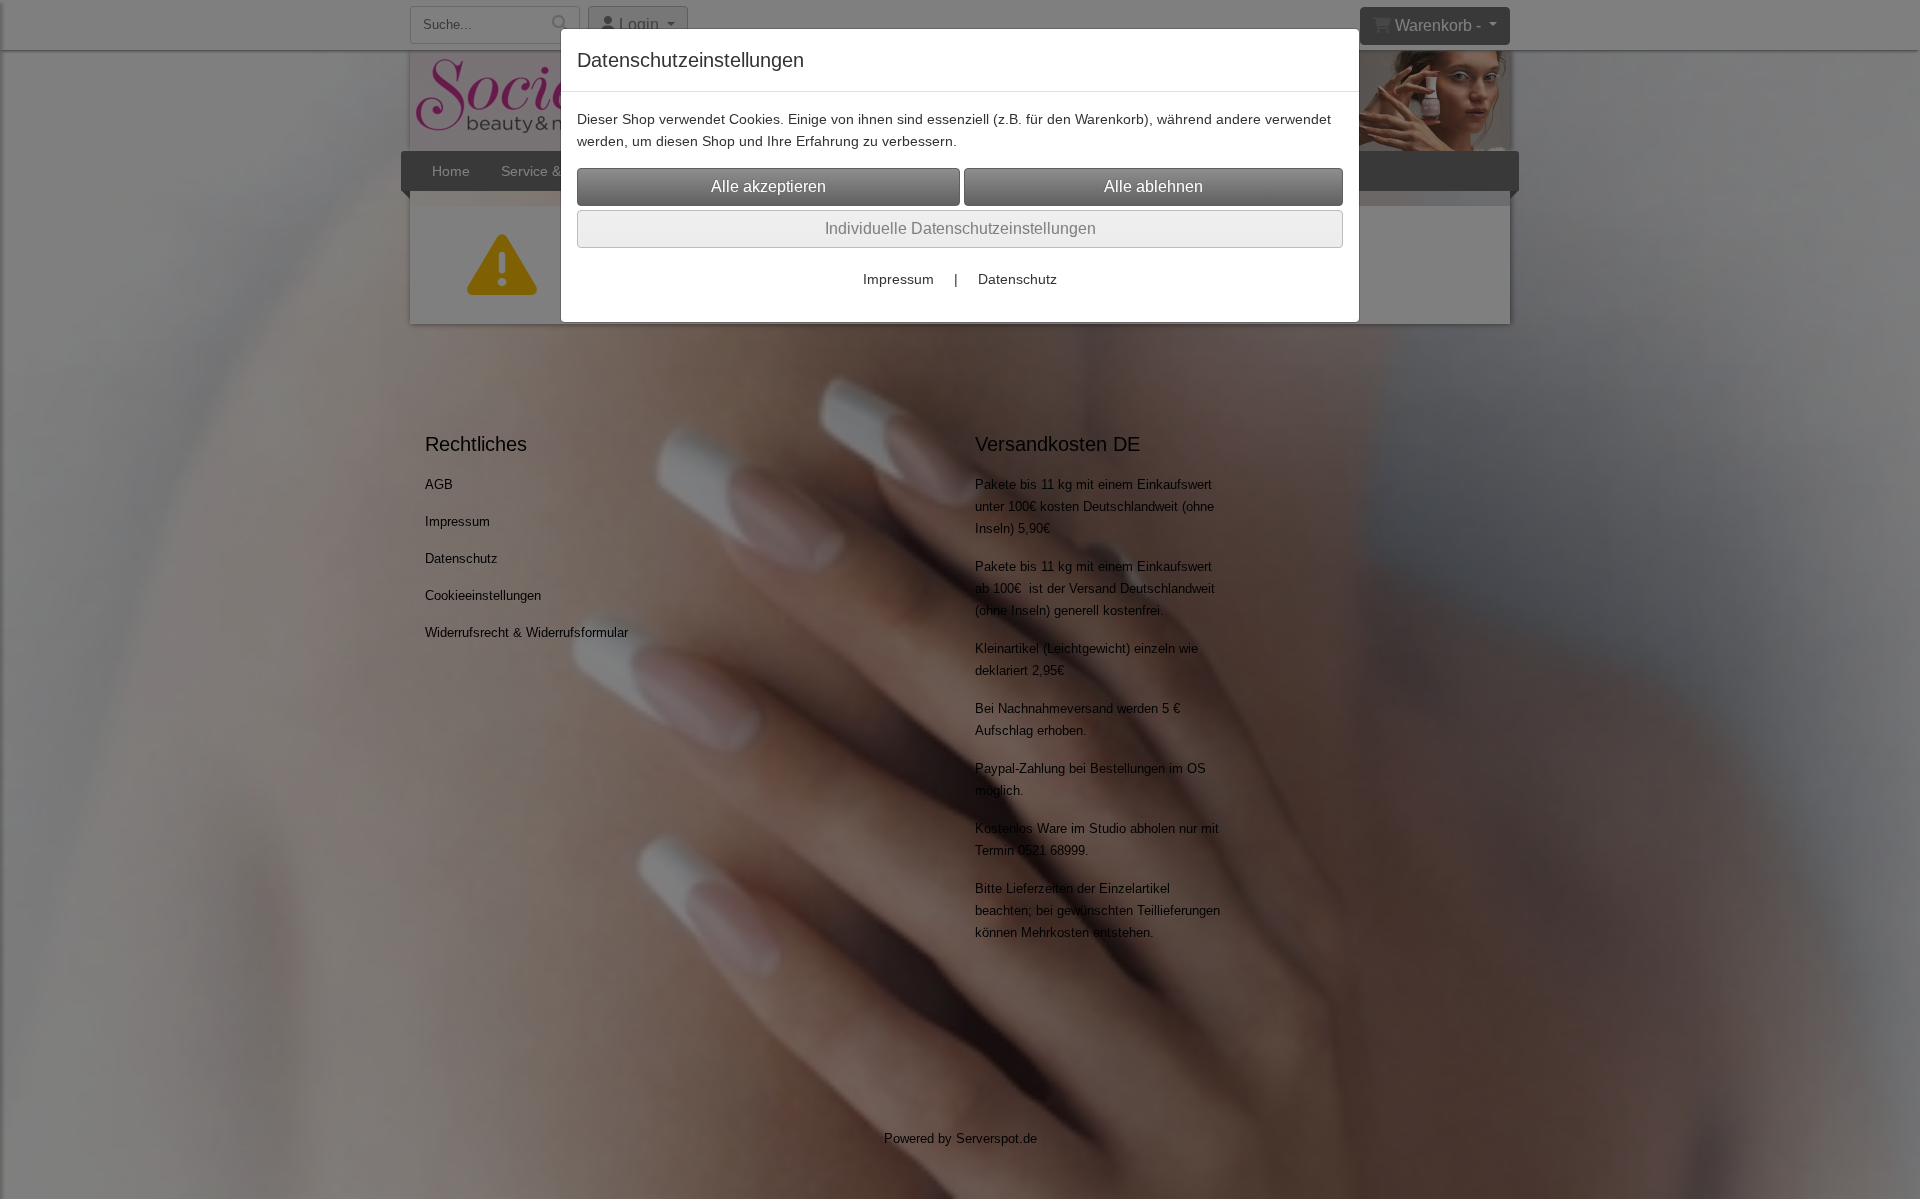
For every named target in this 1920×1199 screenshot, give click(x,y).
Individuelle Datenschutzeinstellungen (960, 228)
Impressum (898, 279)
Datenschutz (1017, 279)
